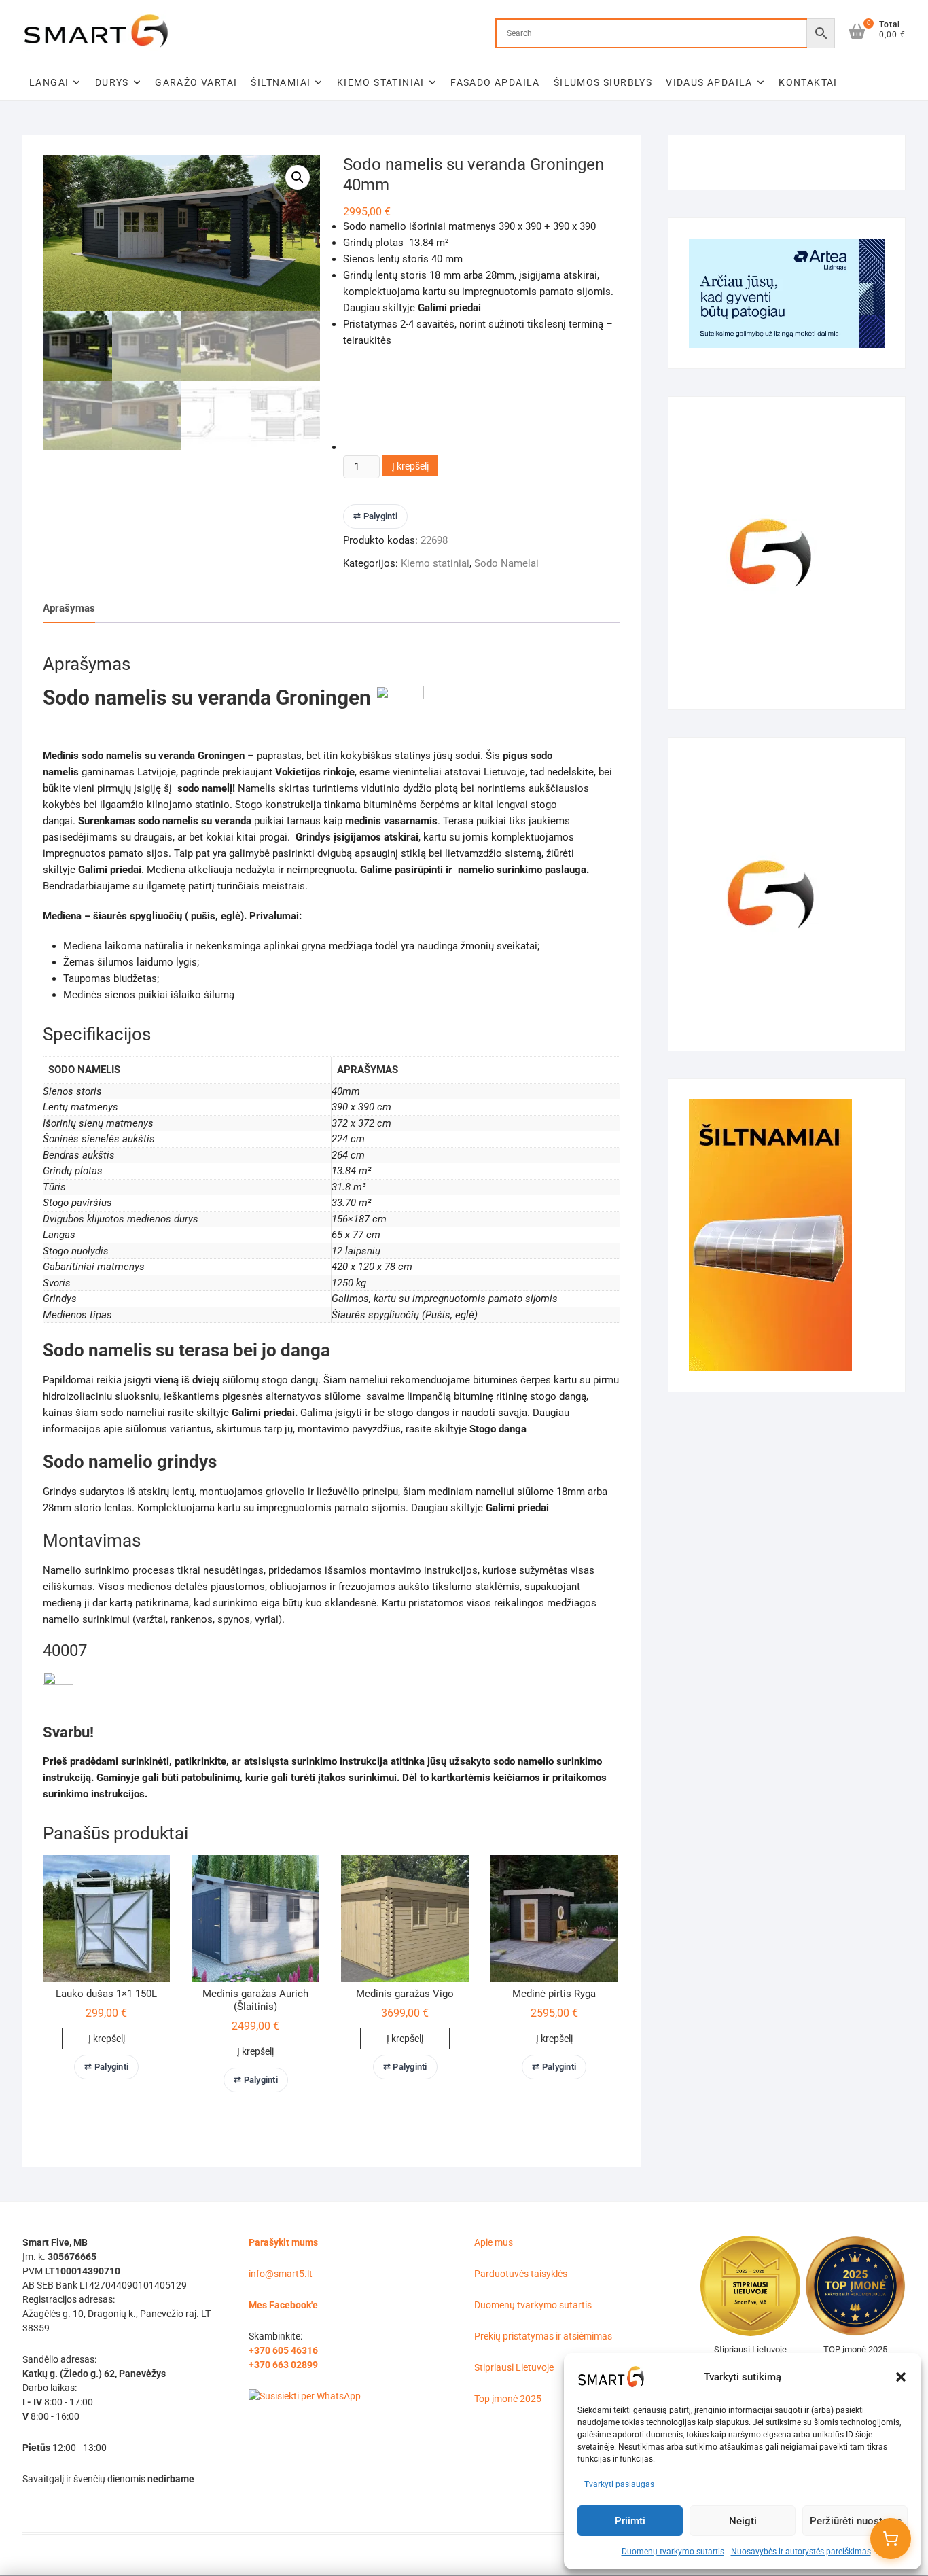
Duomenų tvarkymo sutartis (673, 2552)
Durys (112, 82)
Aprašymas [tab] (69, 608)
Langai (49, 82)
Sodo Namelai (506, 563)
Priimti (630, 2521)
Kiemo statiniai (381, 82)
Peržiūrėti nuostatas (856, 2521)
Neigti (743, 2521)
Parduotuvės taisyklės (521, 2274)
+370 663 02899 (283, 2365)
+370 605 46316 (283, 2350)
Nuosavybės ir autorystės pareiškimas (801, 2552)
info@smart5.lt (281, 2274)
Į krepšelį (410, 466)
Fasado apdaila (495, 82)
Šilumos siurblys (603, 82)
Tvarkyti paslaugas (619, 2484)
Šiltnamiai (281, 82)
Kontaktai (808, 82)
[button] (901, 2377)
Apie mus (494, 2242)
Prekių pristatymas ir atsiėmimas (543, 2336)
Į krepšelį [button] (107, 2039)
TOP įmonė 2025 (855, 2349)
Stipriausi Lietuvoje (514, 2367)
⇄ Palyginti (375, 516)
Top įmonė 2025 (508, 2399)
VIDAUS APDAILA (709, 82)
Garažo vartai (196, 82)
